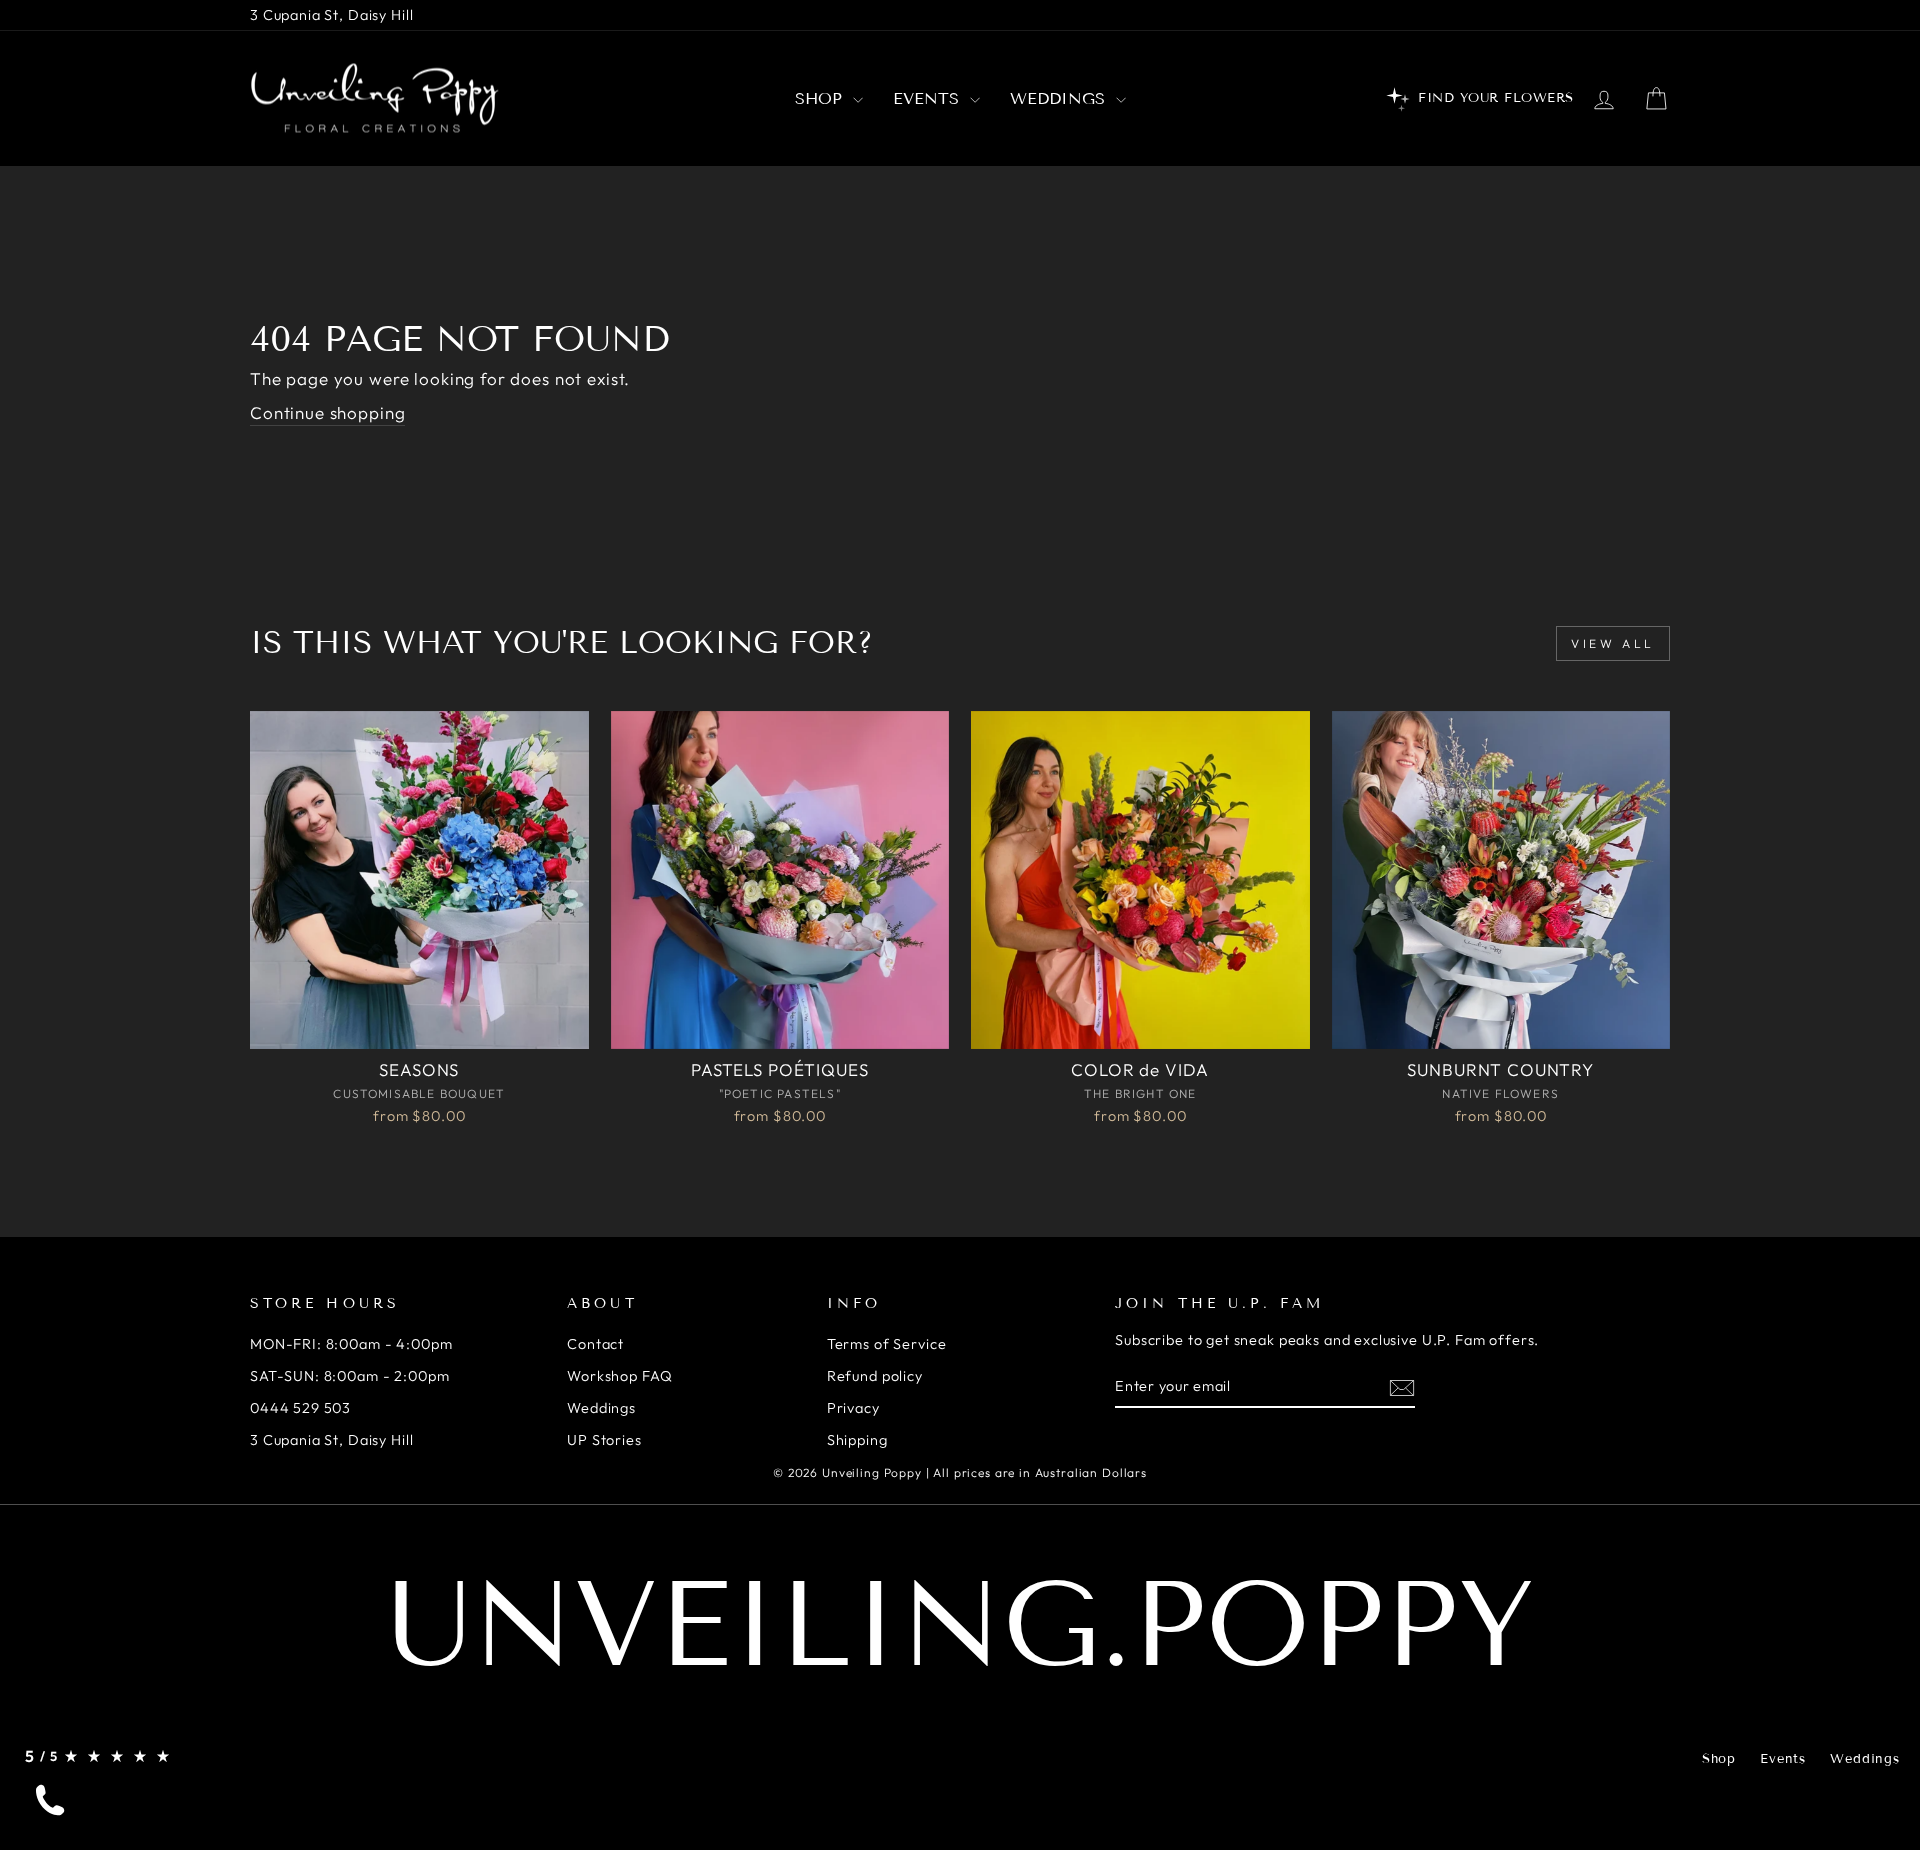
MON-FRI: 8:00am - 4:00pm (351, 1344)
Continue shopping (327, 412)
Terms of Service (887, 1344)
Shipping (857, 1440)
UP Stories (604, 1440)
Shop (821, 98)
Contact (595, 1344)
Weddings (1060, 98)
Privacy (853, 1408)
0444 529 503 (300, 1408)
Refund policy (875, 1376)
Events (929, 98)
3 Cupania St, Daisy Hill (331, 15)
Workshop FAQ (619, 1376)
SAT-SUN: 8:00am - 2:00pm (349, 1376)
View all (1613, 643)
